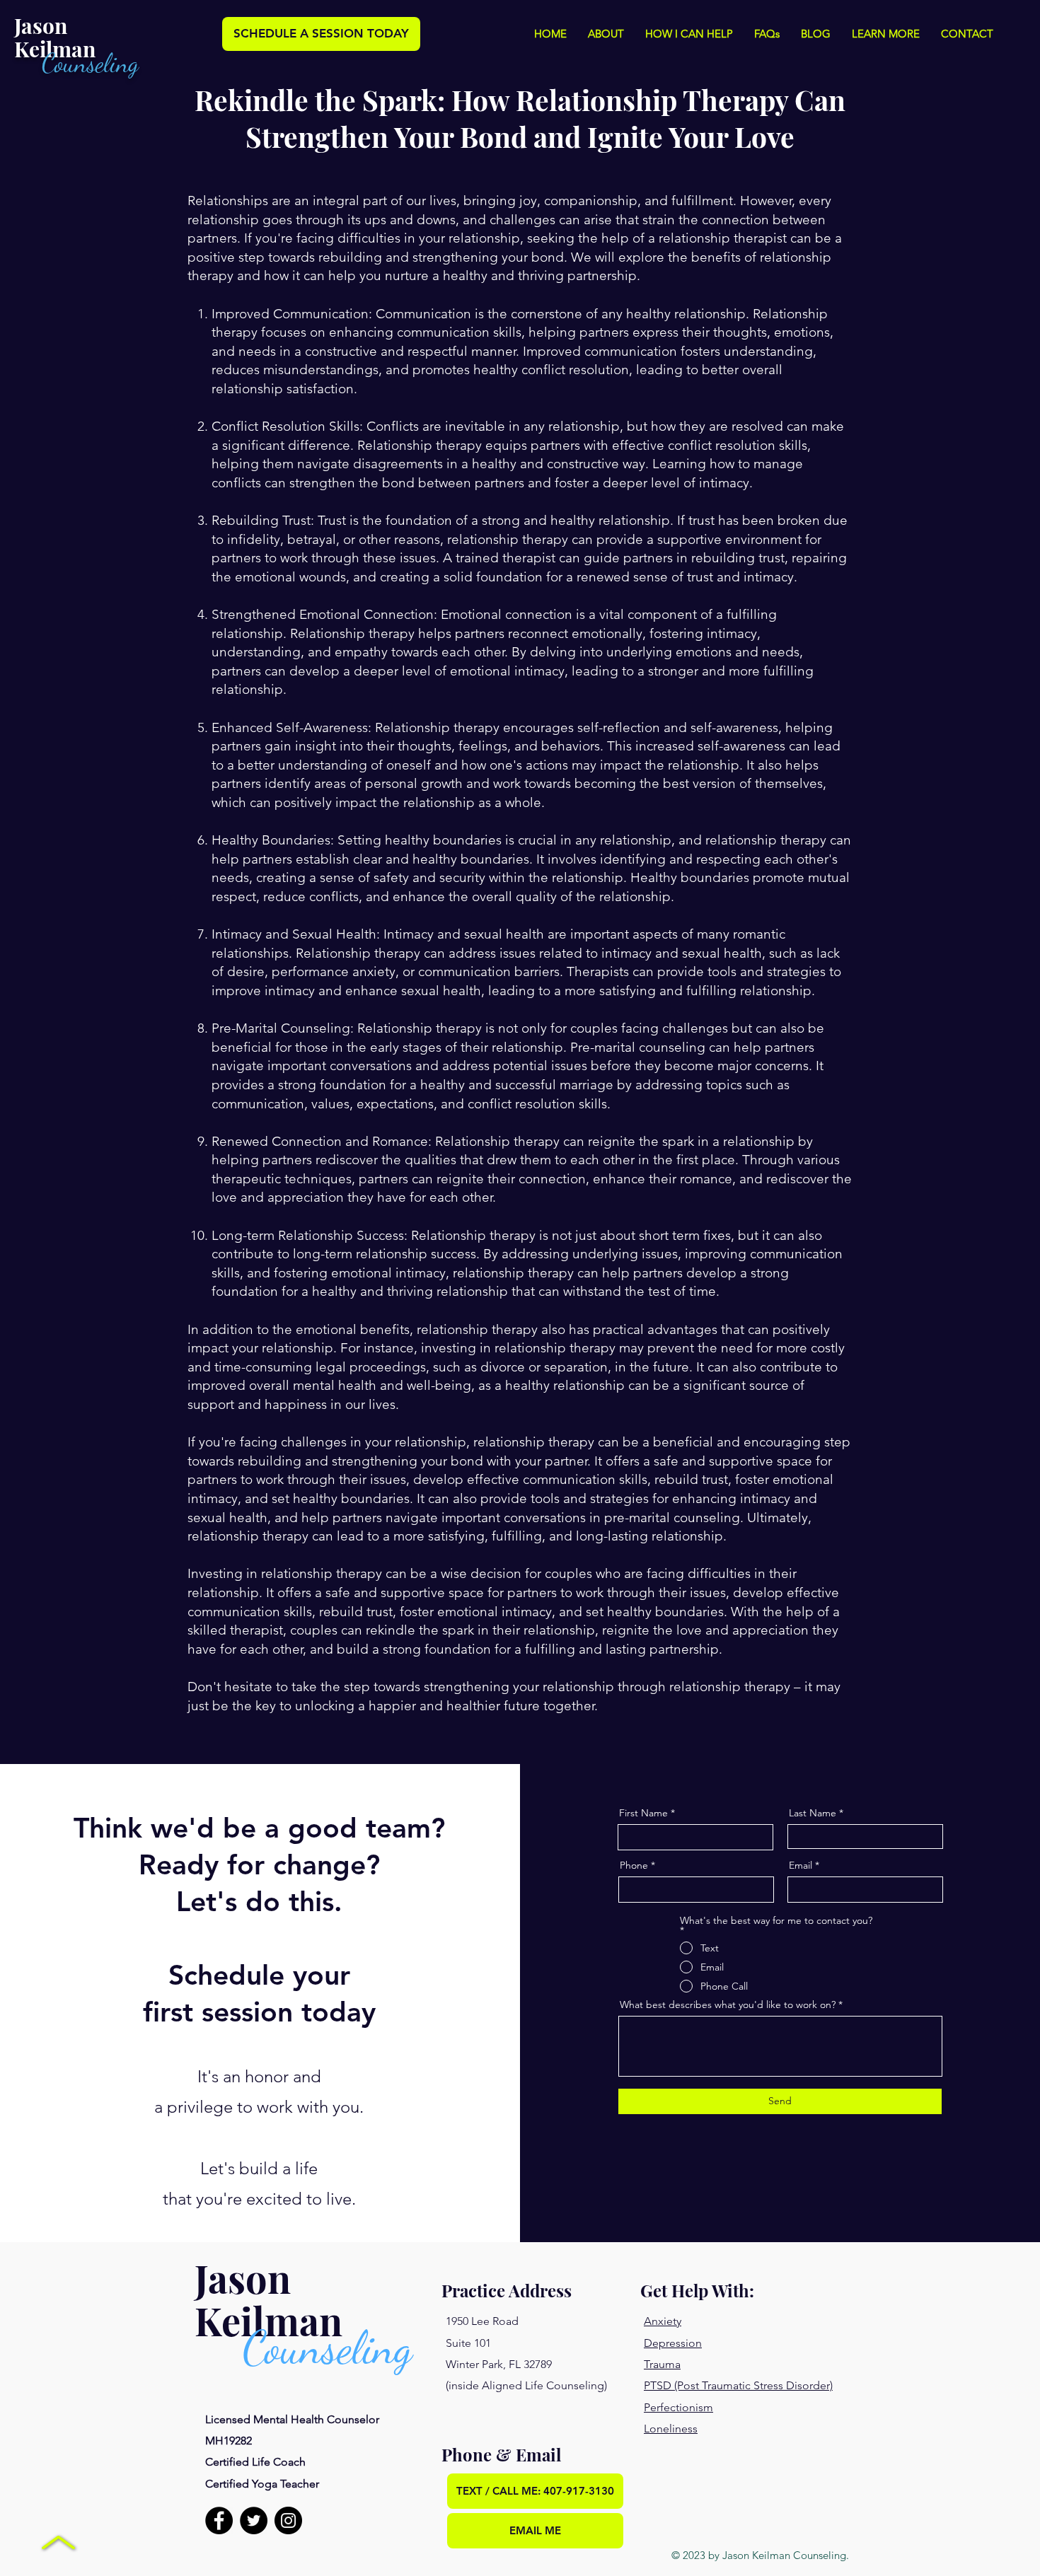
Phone (634, 1865)
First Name (643, 1813)
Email (801, 1865)
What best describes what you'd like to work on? (728, 2004)
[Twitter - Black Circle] (254, 2520)
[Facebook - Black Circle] (219, 2520)
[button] (606, 34)
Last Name (813, 1813)
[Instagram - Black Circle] (288, 2520)
